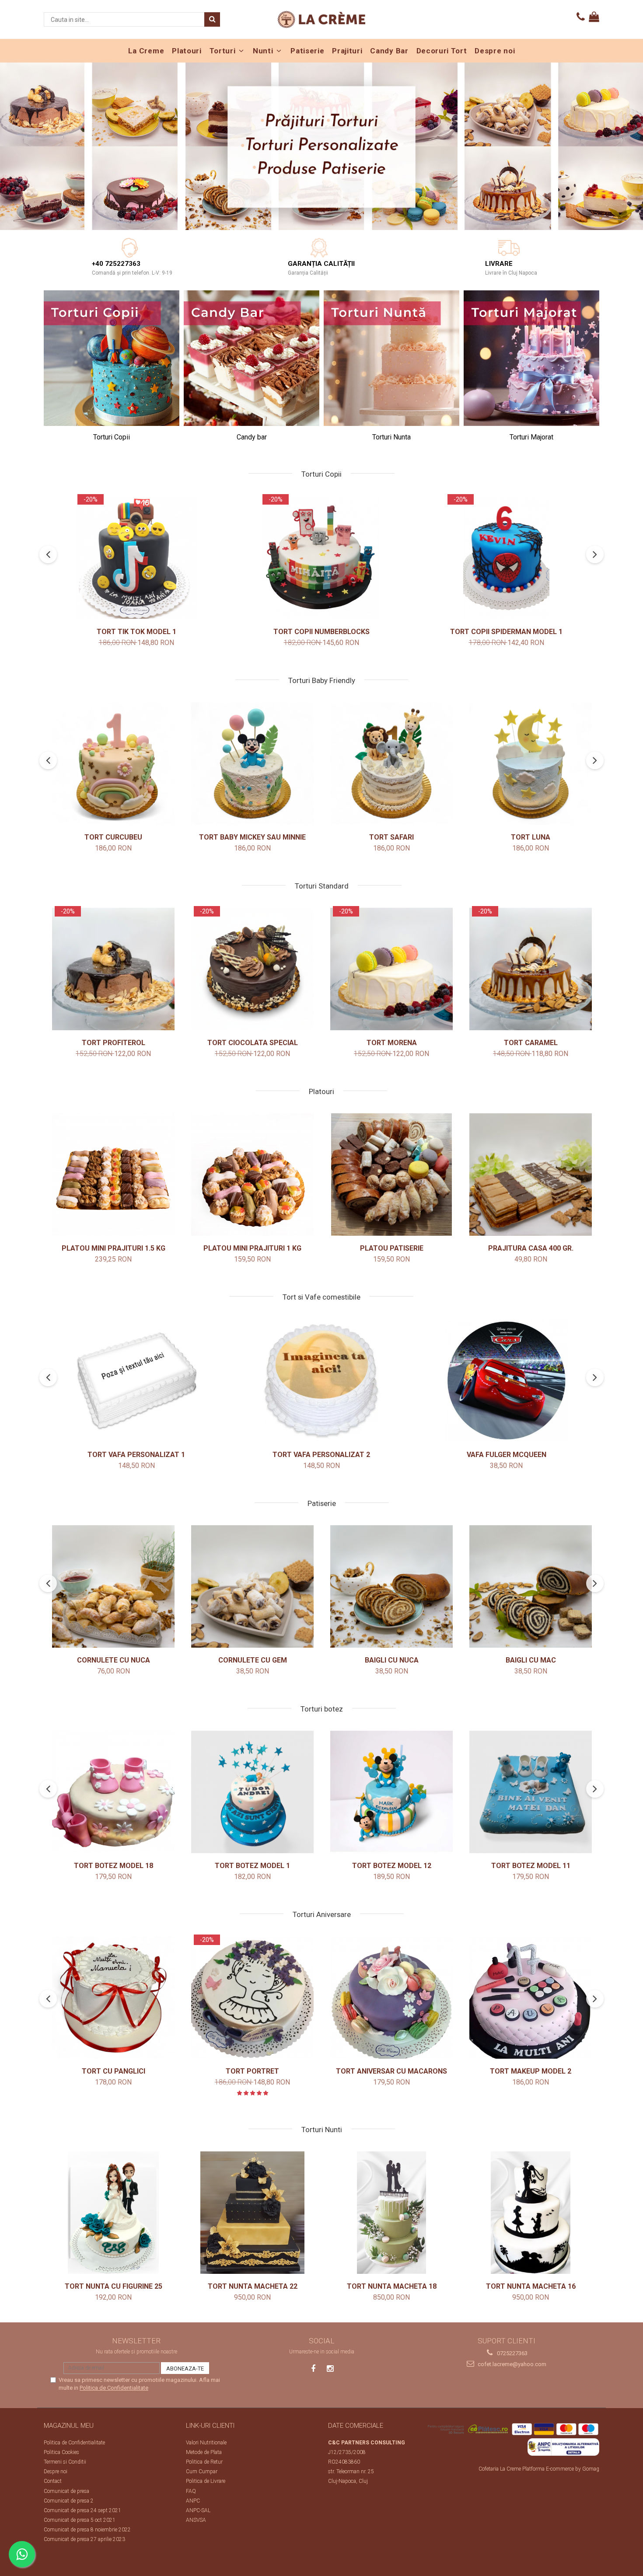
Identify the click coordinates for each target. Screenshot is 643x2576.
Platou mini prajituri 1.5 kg (114, 1248)
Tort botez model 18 (114, 1866)
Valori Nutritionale (206, 2443)
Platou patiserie (392, 1248)
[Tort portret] (252, 1997)
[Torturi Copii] (112, 358)
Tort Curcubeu (113, 837)
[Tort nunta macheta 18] (391, 2213)
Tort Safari (391, 837)
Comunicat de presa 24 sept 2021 (82, 2510)
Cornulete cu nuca (114, 1660)
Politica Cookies (61, 2452)
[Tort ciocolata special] (252, 969)
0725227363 (512, 2353)
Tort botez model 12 (392, 1866)
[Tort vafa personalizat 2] (321, 1380)
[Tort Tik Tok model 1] (136, 558)
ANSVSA (196, 2520)
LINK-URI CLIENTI (210, 2426)
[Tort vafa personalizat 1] (136, 1380)
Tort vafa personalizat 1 (136, 1455)
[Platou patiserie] (391, 1175)
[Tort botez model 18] (113, 1792)
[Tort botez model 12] (391, 1792)
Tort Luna (531, 837)
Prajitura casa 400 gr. (531, 1248)
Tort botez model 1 (252, 1866)
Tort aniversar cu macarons (391, 2071)
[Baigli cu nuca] (391, 1586)
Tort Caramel (531, 1043)
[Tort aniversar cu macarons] (391, 1997)
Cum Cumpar (202, 2471)
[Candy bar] (252, 358)
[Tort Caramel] (531, 969)
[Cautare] (212, 19)
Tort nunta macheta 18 (392, 2286)
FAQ (191, 2491)
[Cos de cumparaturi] (594, 17)
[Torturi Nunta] (391, 358)
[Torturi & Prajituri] (321, 146)
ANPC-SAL (198, 2510)
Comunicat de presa (66, 2491)
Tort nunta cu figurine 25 (114, 2286)
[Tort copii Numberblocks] (321, 558)
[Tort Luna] (531, 763)
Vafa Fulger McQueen (507, 1455)
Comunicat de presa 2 (69, 2501)
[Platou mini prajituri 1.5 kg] (113, 1175)
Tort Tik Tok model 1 (136, 632)
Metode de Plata (204, 2452)
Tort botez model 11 (531, 1866)
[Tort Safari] (391, 763)
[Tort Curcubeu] (113, 763)
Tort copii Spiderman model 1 (506, 632)
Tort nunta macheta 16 (531, 2286)
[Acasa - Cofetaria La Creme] (321, 19)
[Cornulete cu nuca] (113, 1586)
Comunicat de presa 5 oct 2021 (80, 2520)
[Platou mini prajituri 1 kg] (252, 1175)
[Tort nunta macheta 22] (252, 2213)
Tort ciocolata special (253, 1043)
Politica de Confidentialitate (114, 2388)
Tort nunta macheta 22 (253, 2286)
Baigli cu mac (531, 1660)
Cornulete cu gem (253, 1660)
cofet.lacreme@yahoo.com (511, 2364)
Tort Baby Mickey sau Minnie (252, 837)
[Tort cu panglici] (113, 1997)
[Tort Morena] (391, 969)
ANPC (193, 2501)
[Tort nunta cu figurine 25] (113, 2213)
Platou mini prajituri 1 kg (252, 1248)
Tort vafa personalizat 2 (321, 1455)
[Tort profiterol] (113, 969)
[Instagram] (330, 2369)
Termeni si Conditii (65, 2462)
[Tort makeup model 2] (531, 1997)
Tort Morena (392, 1043)
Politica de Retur (204, 2462)
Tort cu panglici (114, 2071)
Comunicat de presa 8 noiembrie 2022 (87, 2530)
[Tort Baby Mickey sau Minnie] (252, 763)
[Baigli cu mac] (531, 1586)
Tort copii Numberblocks (321, 632)
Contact (53, 2481)
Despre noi (56, 2471)
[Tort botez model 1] (252, 1792)
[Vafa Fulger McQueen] (507, 1380)
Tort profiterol (114, 1043)
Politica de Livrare (206, 2481)
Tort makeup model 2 (531, 2071)
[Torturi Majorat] (531, 358)
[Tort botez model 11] (531, 1792)
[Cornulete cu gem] (252, 1586)
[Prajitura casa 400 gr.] (531, 1175)
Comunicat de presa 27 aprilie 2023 (84, 2539)
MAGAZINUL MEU (69, 2426)
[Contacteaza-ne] (581, 17)
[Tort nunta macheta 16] (531, 2213)
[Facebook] (313, 2369)
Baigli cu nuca (392, 1660)
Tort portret (252, 2071)
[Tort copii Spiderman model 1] (507, 558)
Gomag (590, 2469)
